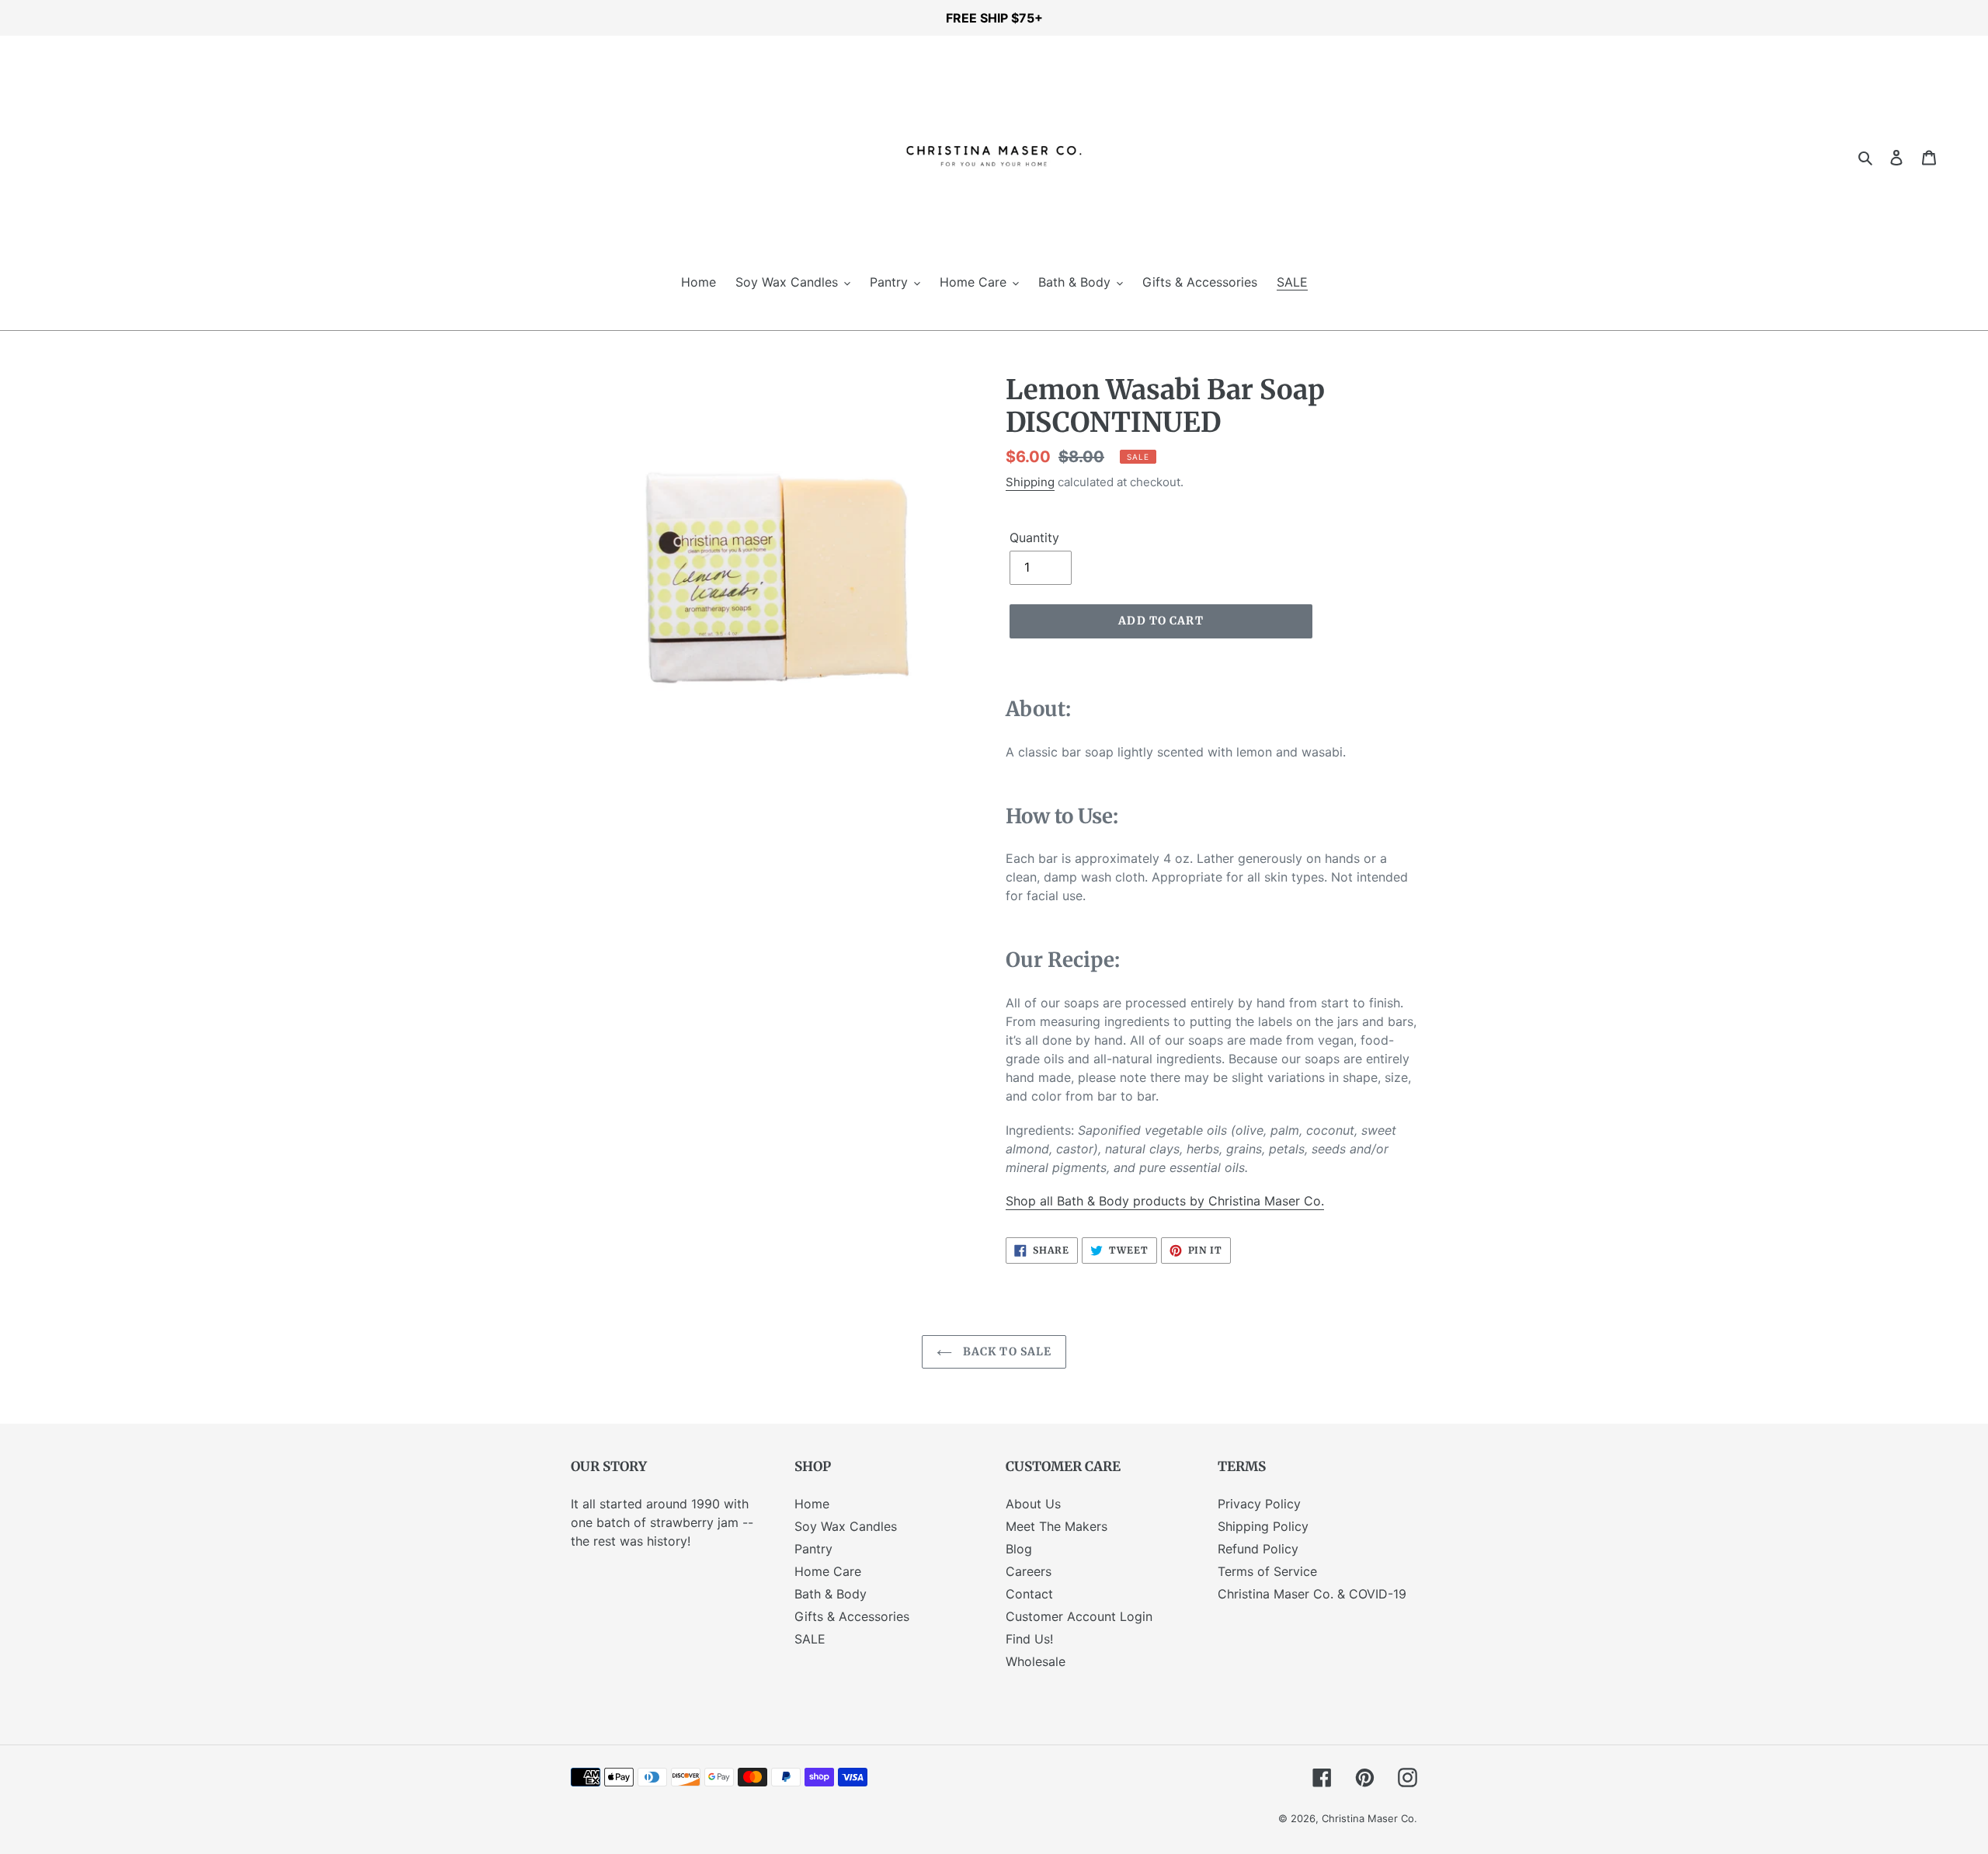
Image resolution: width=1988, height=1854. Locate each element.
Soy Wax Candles (846, 1526)
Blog (1019, 1549)
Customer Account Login (1079, 1616)
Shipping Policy (1263, 1526)
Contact (1029, 1594)
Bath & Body (831, 1594)
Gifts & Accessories (852, 1616)
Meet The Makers (1057, 1526)
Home (812, 1504)
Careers (1029, 1571)
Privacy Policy (1259, 1504)
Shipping (1030, 482)
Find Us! (1029, 1639)
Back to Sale (1006, 1351)
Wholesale (1036, 1661)
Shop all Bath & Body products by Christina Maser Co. (1165, 1201)
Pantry (813, 1549)
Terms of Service (1267, 1571)
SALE (810, 1639)
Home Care (828, 1571)
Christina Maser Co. (1369, 1818)
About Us (1033, 1504)
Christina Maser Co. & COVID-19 (1312, 1594)
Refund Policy (1258, 1549)
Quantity (1034, 537)
